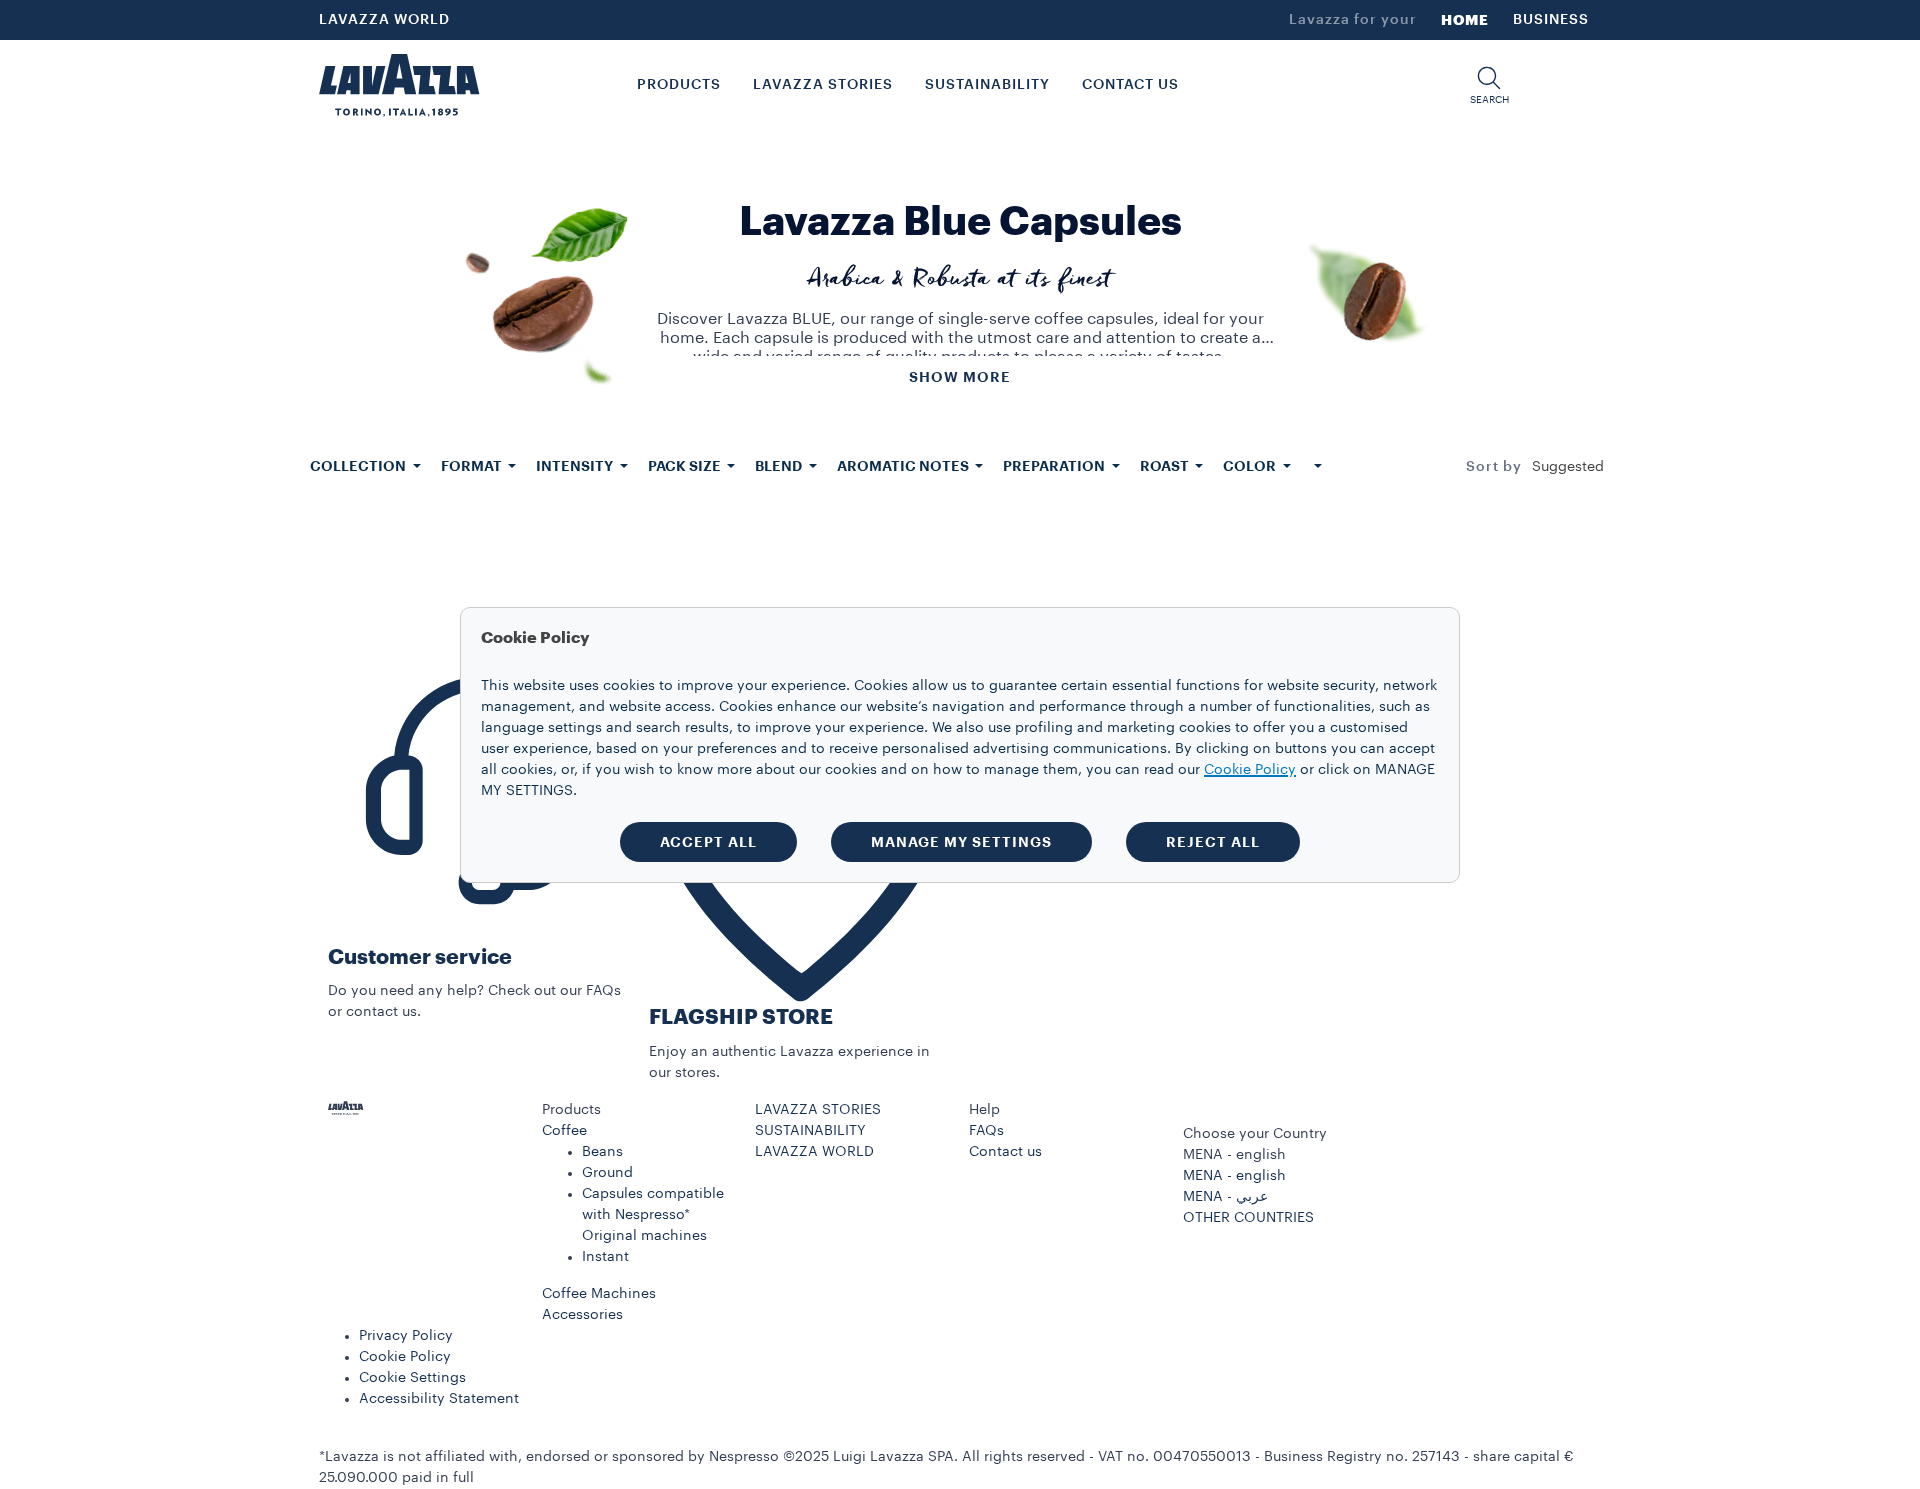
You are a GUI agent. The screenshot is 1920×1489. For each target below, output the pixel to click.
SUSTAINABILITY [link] (987, 85)
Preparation (1055, 466)
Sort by (1494, 467)
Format (473, 466)
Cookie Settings (412, 1378)
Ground (607, 1173)
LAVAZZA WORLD (384, 20)
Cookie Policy (405, 1357)
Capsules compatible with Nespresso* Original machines (653, 1215)
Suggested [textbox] (1568, 467)
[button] (1489, 85)
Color (1251, 466)
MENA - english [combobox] (1234, 1155)
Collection (359, 466)
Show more (960, 377)
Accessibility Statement (439, 1399)
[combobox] (1568, 467)
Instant (605, 1257)
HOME (1465, 20)
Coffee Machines (599, 1294)
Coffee (564, 1131)
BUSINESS (1551, 20)
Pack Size (686, 466)
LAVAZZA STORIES (818, 1110)
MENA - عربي (1225, 1197)
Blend (780, 466)
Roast (1166, 466)
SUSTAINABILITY (810, 1131)
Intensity (576, 466)
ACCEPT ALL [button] (708, 842)
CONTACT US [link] (1130, 85)
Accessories (582, 1315)
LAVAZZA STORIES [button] (823, 85)
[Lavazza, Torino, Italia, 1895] (399, 85)
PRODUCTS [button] (679, 85)
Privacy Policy (406, 1336)
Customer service (420, 957)
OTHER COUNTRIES (1248, 1218)
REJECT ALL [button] (1213, 842)
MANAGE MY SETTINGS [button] (961, 842)
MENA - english (1234, 1176)
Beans (602, 1152)
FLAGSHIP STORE (741, 1017)
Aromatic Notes (904, 466)
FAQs (986, 1131)
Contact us (1005, 1152)
